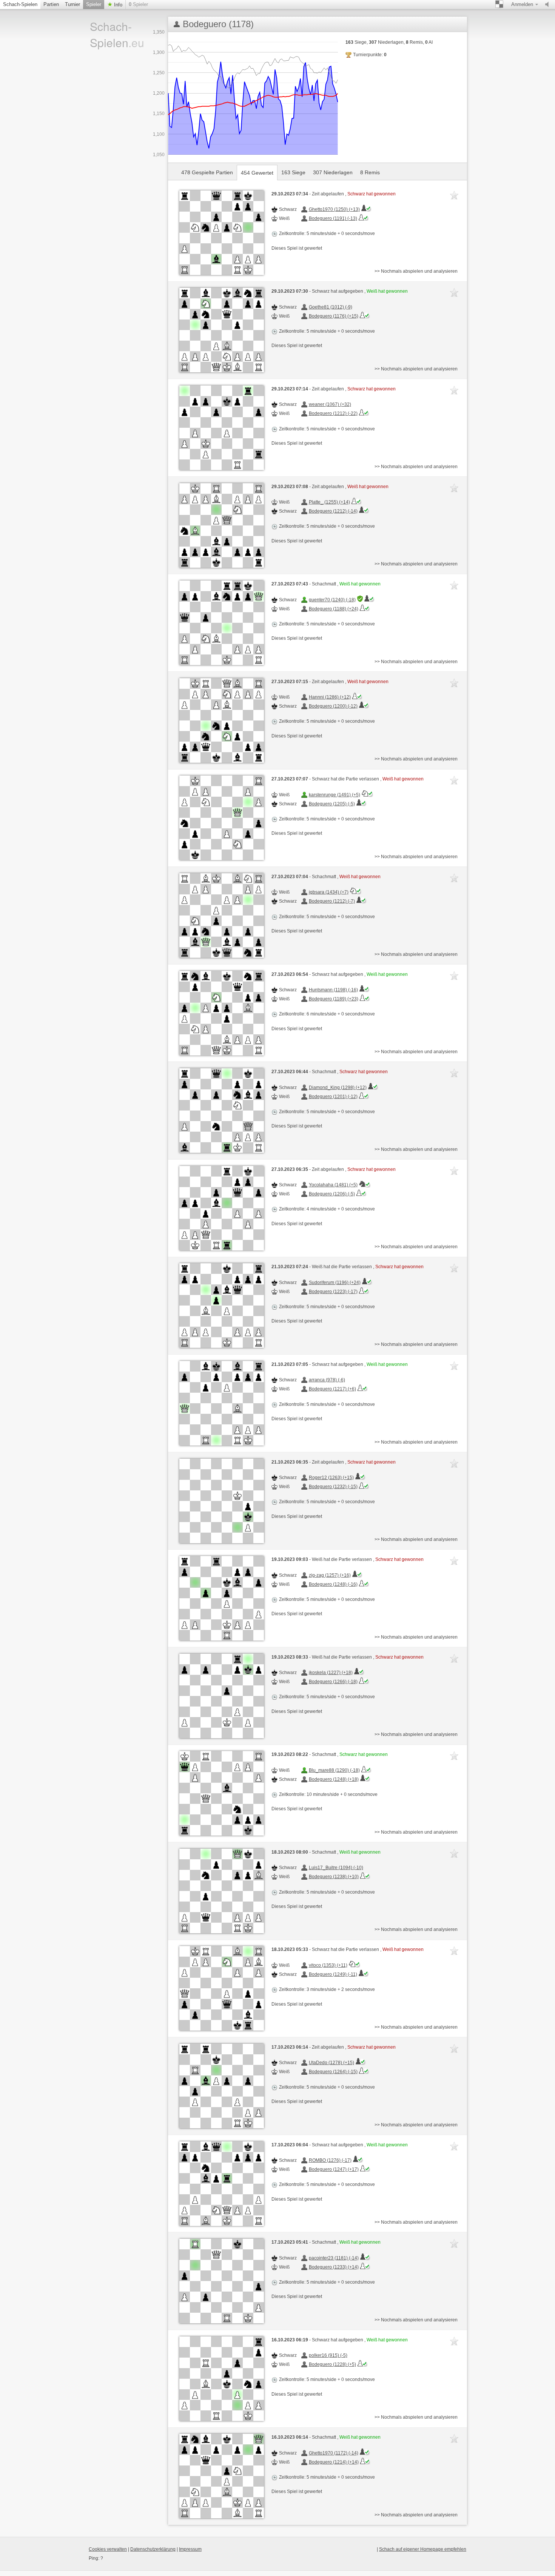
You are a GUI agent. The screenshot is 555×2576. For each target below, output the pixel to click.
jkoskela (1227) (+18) (331, 1673)
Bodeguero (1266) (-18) (333, 1682)
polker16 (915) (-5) (328, 2355)
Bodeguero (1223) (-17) (333, 1292)
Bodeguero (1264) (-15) (333, 2072)
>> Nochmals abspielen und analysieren (416, 271)
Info (117, 5)
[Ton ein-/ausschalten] (549, 5)
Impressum (190, 2549)
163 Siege (293, 172)
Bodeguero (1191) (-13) (333, 218)
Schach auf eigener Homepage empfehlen (423, 2549)
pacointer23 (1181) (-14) (334, 2258)
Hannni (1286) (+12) (330, 697)
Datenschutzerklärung (153, 2549)
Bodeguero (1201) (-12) (333, 1097)
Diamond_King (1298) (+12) (338, 1088)
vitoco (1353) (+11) (328, 1965)
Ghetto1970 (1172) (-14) (334, 2453)
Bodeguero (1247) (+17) (334, 2169)
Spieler (94, 4)
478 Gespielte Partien (207, 172)
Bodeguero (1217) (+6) (332, 1389)
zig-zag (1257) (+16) (330, 1575)
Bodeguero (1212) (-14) (333, 511)
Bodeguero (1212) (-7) (332, 901)
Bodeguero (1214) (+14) (334, 2462)
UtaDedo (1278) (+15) (331, 2063)
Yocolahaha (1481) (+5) (333, 1185)
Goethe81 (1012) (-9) (331, 307)
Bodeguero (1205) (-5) (332, 804)
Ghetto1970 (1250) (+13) (334, 209)
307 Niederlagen (333, 172)
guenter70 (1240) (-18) (332, 600)
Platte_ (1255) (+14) (329, 502)
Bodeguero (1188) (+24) (334, 609)
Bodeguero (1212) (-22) (333, 413)
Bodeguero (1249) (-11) (333, 1974)
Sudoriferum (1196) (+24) (335, 1283)
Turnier (72, 4)
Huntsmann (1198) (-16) (333, 990)
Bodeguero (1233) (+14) (334, 2267)
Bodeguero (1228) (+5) (332, 2364)
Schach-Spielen (20, 4)
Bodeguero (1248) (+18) (334, 1779)
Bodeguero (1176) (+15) (334, 316)
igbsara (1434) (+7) (329, 892)
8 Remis (370, 172)
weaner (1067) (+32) (330, 404)
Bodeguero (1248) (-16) (333, 1584)
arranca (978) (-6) (327, 1380)
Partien (51, 4)
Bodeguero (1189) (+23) (334, 999)
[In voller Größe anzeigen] (222, 233)
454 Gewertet (257, 173)
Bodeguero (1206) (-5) (332, 1194)
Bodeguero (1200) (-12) (333, 706)
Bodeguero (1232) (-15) (333, 1487)
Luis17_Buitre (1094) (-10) (336, 1868)
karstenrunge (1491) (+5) (335, 795)
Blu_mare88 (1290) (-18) (334, 1770)
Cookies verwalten (108, 2549)
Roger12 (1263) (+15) (331, 1478)
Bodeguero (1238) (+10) (334, 1877)
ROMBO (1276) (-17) (330, 2160)
